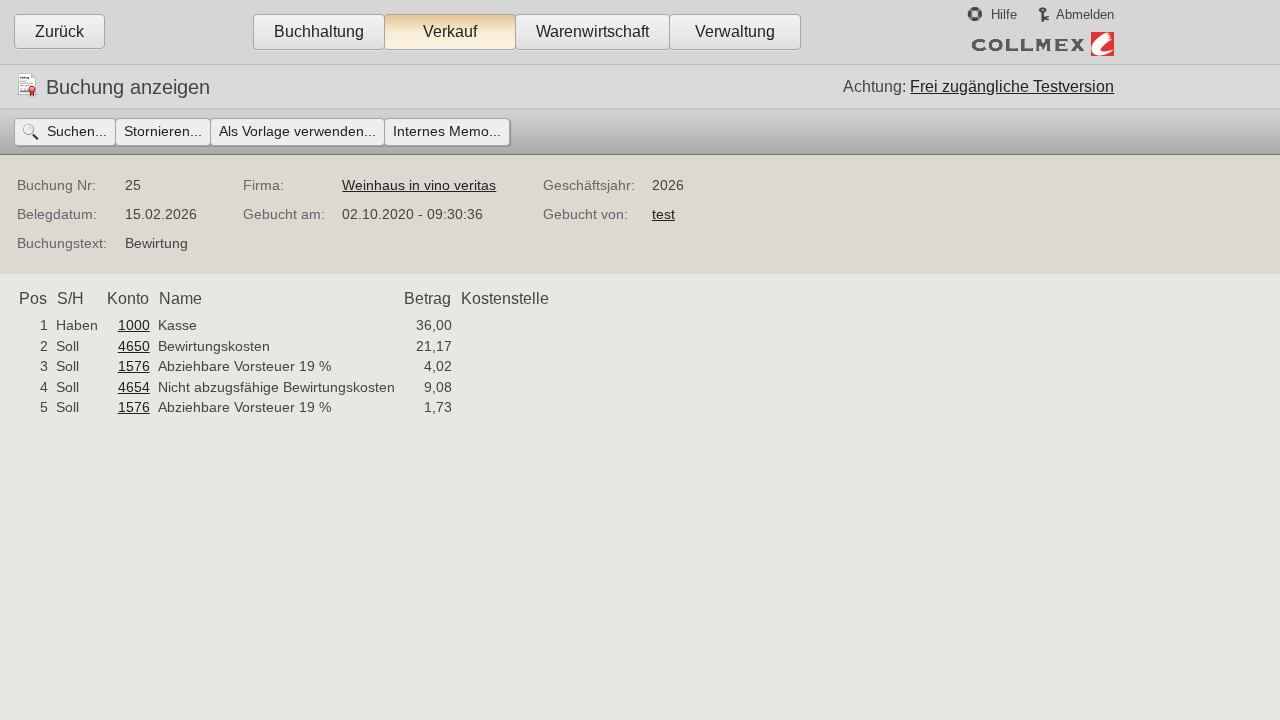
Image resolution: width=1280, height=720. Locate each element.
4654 (134, 387)
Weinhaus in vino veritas (419, 185)
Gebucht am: (284, 214)
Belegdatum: (57, 214)
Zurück (59, 31)
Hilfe (1004, 14)
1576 (134, 366)
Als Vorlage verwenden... (297, 131)
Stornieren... (163, 131)
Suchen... (77, 131)
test (663, 214)
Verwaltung (735, 31)
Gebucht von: (585, 214)
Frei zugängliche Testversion (1012, 86)
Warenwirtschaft (592, 31)
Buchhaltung (319, 31)
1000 (134, 325)
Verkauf (450, 31)
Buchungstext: (62, 243)
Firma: (263, 185)
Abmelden (1085, 14)
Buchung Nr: (56, 185)
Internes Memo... (447, 131)
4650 (134, 346)
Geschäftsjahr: (589, 185)
